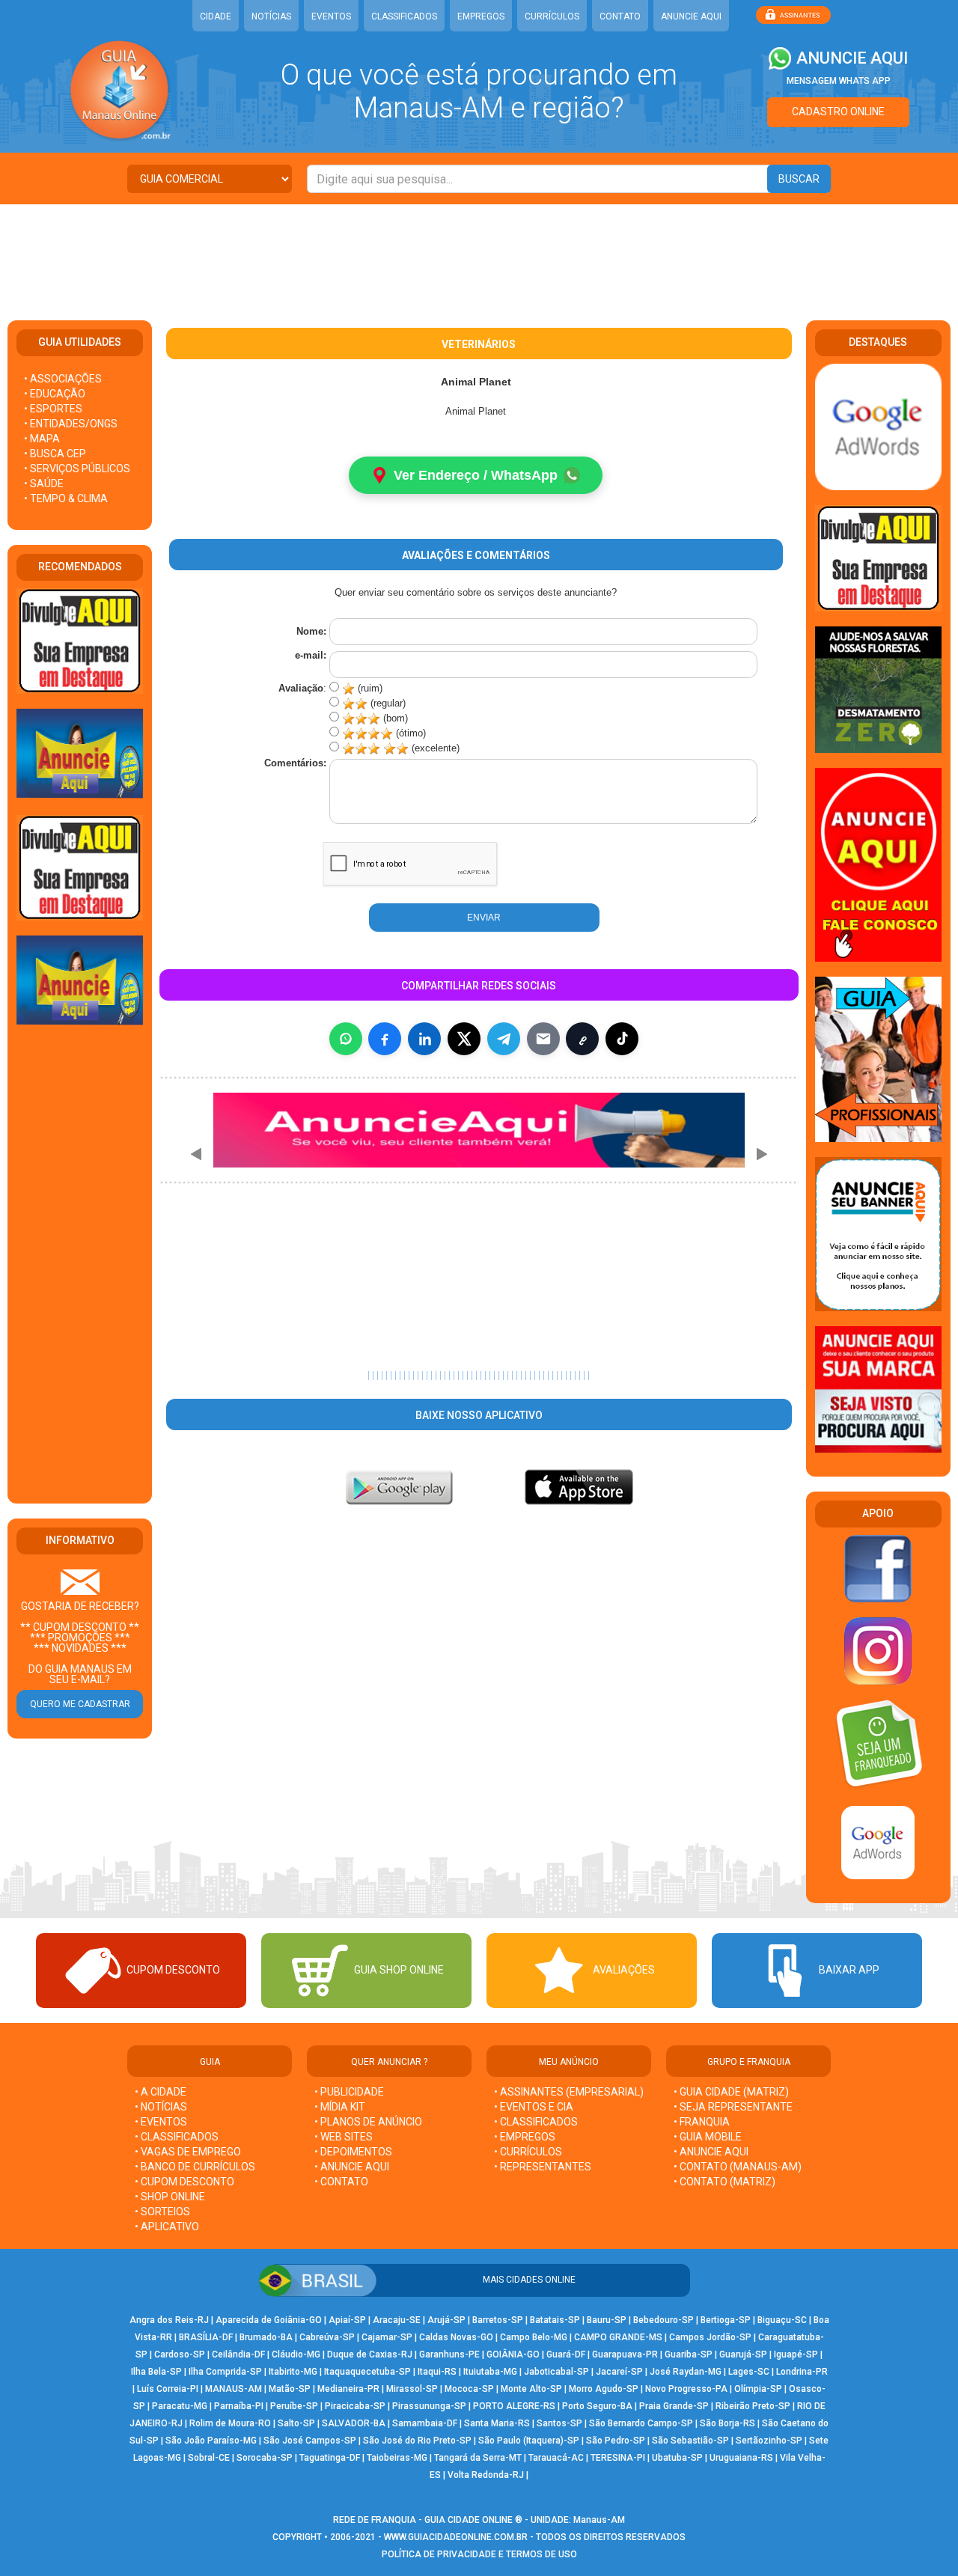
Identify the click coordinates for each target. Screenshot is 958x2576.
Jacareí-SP (619, 2372)
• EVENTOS (161, 2122)
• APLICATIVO (167, 2226)
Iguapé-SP (796, 2354)
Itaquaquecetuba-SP (367, 2372)
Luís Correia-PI (168, 2389)
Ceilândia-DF (238, 2354)
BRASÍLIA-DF (206, 2337)
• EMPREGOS (525, 2137)
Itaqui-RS (437, 2372)
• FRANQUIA (703, 2122)
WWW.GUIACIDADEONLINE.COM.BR (456, 2537)
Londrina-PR (802, 2372)
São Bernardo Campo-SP (641, 2423)
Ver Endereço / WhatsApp (476, 475)
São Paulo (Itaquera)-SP (529, 2441)
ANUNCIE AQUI (691, 16)
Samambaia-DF (425, 2423)
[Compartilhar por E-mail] (543, 1039)
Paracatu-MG (180, 2406)
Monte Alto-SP (531, 2389)
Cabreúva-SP (327, 2337)
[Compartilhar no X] (464, 1039)
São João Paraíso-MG (211, 2441)
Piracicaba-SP (355, 2406)
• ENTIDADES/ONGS (71, 424)
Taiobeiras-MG (397, 2458)
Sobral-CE (209, 2458)
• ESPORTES (53, 409)
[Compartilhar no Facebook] (385, 1039)
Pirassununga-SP (429, 2406)
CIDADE (216, 16)
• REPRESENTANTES (543, 2167)
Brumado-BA (266, 2337)
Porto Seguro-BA (597, 2406)
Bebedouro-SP (663, 2320)
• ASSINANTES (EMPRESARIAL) (569, 2092)
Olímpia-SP (758, 2389)
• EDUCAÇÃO (55, 394)
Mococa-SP (469, 2389)
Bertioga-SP (726, 2320)
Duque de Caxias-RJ (370, 2354)
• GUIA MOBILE (708, 2137)
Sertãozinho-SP (769, 2441)
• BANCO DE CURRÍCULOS (195, 2167)
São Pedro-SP (616, 2441)
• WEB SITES (344, 2137)
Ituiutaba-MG (490, 2372)
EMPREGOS (481, 16)
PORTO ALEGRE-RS (514, 2406)
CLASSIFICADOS (404, 16)
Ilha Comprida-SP (225, 2372)
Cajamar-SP (387, 2337)
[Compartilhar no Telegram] (504, 1039)
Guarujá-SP (743, 2354)
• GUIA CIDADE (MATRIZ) (731, 2092)
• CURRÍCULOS (528, 2152)
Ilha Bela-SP (156, 2372)
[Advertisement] (479, 253)
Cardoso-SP (180, 2354)
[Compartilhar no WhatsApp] (346, 1039)
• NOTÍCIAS (161, 2107)
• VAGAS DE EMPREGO (188, 2152)
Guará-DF (566, 2354)
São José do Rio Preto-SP (417, 2441)
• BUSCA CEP (55, 454)
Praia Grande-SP (674, 2406)
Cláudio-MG (296, 2354)
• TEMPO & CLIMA (66, 498)
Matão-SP (290, 2389)
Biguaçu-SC (782, 2320)
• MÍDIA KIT (340, 2107)
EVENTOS (331, 16)
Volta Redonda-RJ (486, 2475)
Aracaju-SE (397, 2320)
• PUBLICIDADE (349, 2092)
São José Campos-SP (310, 2441)
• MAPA (42, 439)
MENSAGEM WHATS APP (839, 81)
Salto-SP (296, 2423)
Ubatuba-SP (677, 2458)
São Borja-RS (727, 2423)
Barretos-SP (498, 2320)
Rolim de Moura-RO (230, 2423)
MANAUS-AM (234, 2389)
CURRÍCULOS (552, 16)
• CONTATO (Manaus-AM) (738, 2167)
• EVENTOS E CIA (534, 2107)
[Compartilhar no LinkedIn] (424, 1039)
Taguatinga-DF (330, 2458)
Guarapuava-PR (625, 2354)
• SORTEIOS (162, 2212)
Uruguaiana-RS (741, 2458)
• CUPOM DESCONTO (184, 2182)
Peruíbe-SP (294, 2406)
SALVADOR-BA (354, 2423)
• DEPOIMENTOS (353, 2152)
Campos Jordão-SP (710, 2337)
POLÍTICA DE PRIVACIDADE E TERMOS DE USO (479, 2554)
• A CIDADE (161, 2092)
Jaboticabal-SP (556, 2372)
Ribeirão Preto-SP (753, 2406)
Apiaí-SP (347, 2320)
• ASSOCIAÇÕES (63, 379)
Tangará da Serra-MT (478, 2458)
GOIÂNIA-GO (513, 2354)
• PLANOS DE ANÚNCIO (368, 2122)
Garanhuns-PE (449, 2354)
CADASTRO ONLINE (838, 112)
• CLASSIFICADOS (177, 2137)
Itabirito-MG (293, 2372)
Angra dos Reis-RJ (169, 2320)
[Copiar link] (582, 1039)
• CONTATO (341, 2182)
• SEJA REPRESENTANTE (734, 2107)
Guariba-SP (689, 2354)
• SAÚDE (44, 483)
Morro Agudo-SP (604, 2389)
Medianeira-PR (348, 2389)
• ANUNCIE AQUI (352, 2167)
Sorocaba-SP (265, 2458)
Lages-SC (749, 2372)
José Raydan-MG (686, 2372)
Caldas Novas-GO (456, 2337)
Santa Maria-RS (497, 2423)
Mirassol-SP (412, 2389)
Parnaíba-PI (239, 2406)
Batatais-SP (555, 2320)
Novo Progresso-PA (686, 2389)
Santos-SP (559, 2423)
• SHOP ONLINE (170, 2197)
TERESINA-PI (618, 2458)
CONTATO (620, 16)
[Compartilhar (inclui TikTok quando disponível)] (622, 1039)
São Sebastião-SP (690, 2441)
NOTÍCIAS (271, 16)
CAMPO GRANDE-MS (618, 2337)
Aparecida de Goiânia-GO (269, 2320)
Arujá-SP (446, 2320)
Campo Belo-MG (534, 2337)
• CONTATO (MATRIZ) (724, 2182)
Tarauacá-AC (556, 2458)
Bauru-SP (607, 2320)
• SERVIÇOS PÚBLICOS (77, 468)
